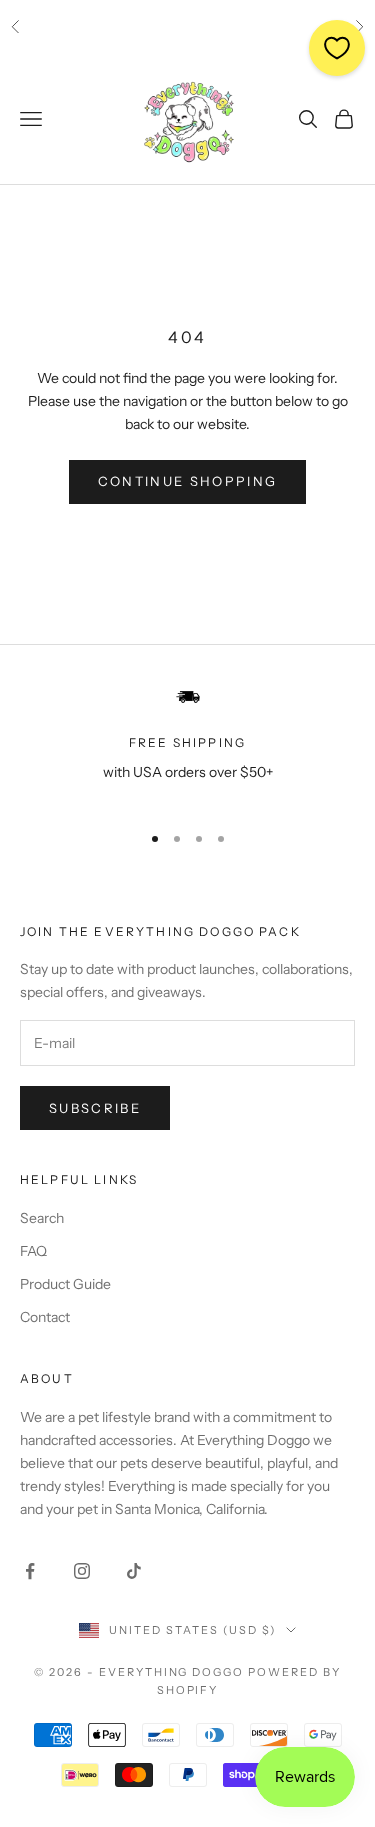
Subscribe (95, 1108)
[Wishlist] (337, 48)
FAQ (33, 1251)
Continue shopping (188, 481)
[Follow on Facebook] (30, 1571)
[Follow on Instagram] (82, 1571)
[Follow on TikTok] (134, 1571)
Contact (45, 1317)
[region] (187, 744)
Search (42, 1218)
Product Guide (65, 1284)
